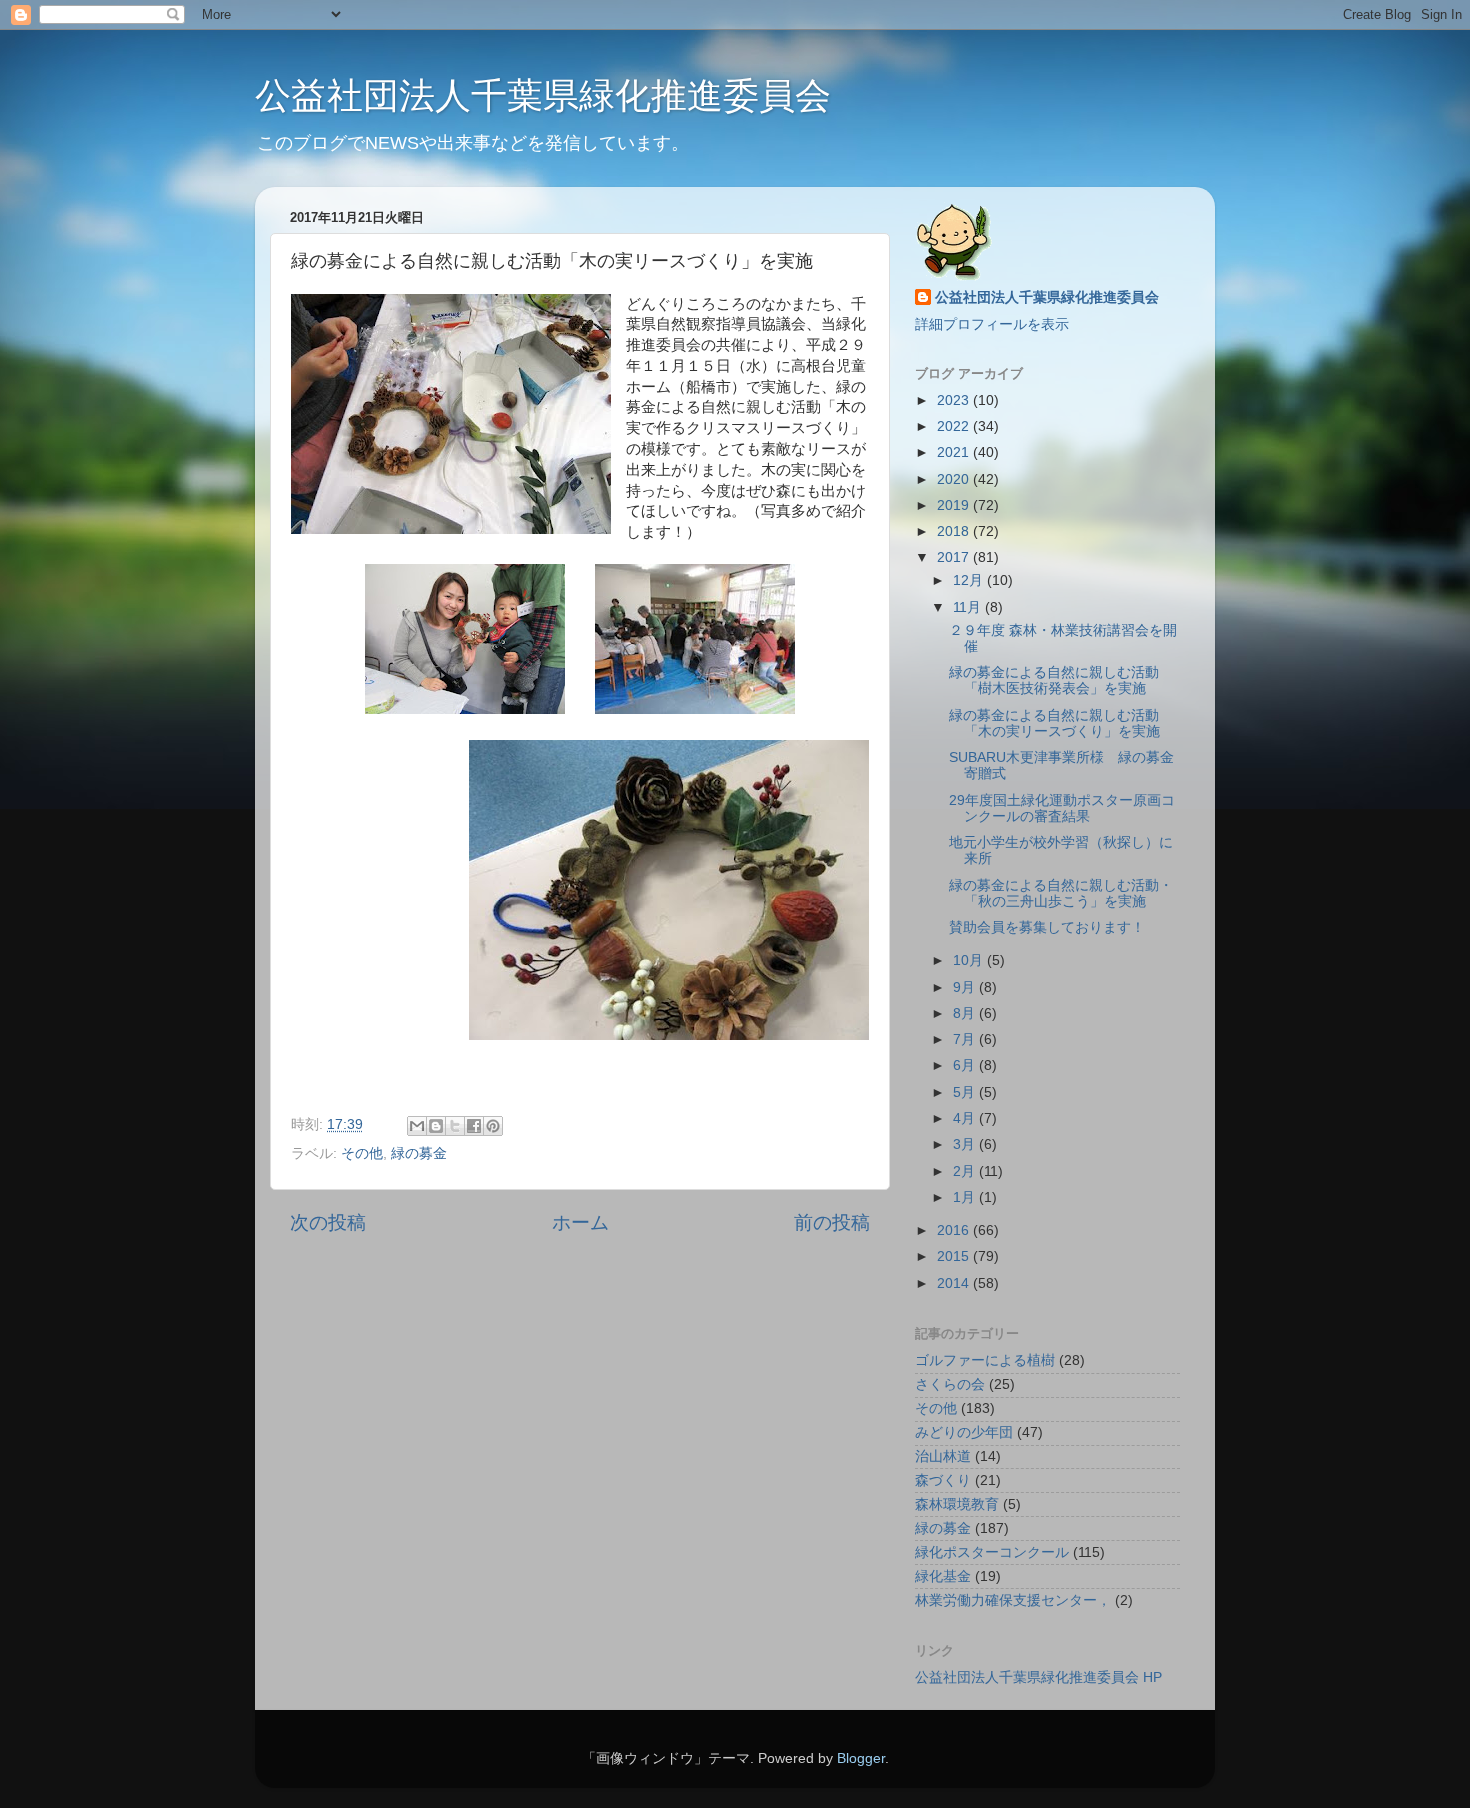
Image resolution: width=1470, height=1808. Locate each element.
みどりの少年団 (964, 1432)
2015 (955, 1256)
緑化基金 (943, 1576)
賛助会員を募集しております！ (1047, 927)
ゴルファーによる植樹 (985, 1360)
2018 (955, 531)
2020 (955, 479)
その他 (362, 1153)
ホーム (580, 1222)
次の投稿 (328, 1222)
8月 (966, 1013)
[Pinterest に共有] (493, 1126)
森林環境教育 (957, 1504)
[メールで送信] (417, 1126)
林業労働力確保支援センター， (1013, 1600)
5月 (966, 1092)
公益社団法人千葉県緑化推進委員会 (543, 95)
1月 (966, 1197)
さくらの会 (950, 1384)
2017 (955, 557)
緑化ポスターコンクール (992, 1552)
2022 (955, 426)
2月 (966, 1171)
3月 (966, 1144)
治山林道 (943, 1456)
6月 (966, 1065)
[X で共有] (455, 1126)
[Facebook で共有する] (474, 1126)
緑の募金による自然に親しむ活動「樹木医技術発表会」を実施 (1054, 680)
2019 (955, 505)
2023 (955, 400)
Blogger (861, 1758)
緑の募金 (419, 1153)
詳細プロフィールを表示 (992, 324)
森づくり (943, 1480)
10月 (970, 960)
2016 (955, 1230)
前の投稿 (832, 1222)
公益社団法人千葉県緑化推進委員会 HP (1038, 1677)
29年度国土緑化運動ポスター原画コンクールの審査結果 (1062, 808)
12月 (970, 580)
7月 (966, 1039)
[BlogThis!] (436, 1126)
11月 (969, 607)
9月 (966, 987)
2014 (955, 1283)
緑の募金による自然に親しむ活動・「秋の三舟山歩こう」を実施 (1061, 893)
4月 (966, 1118)
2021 (955, 452)
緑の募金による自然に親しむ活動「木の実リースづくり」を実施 (1054, 723)
